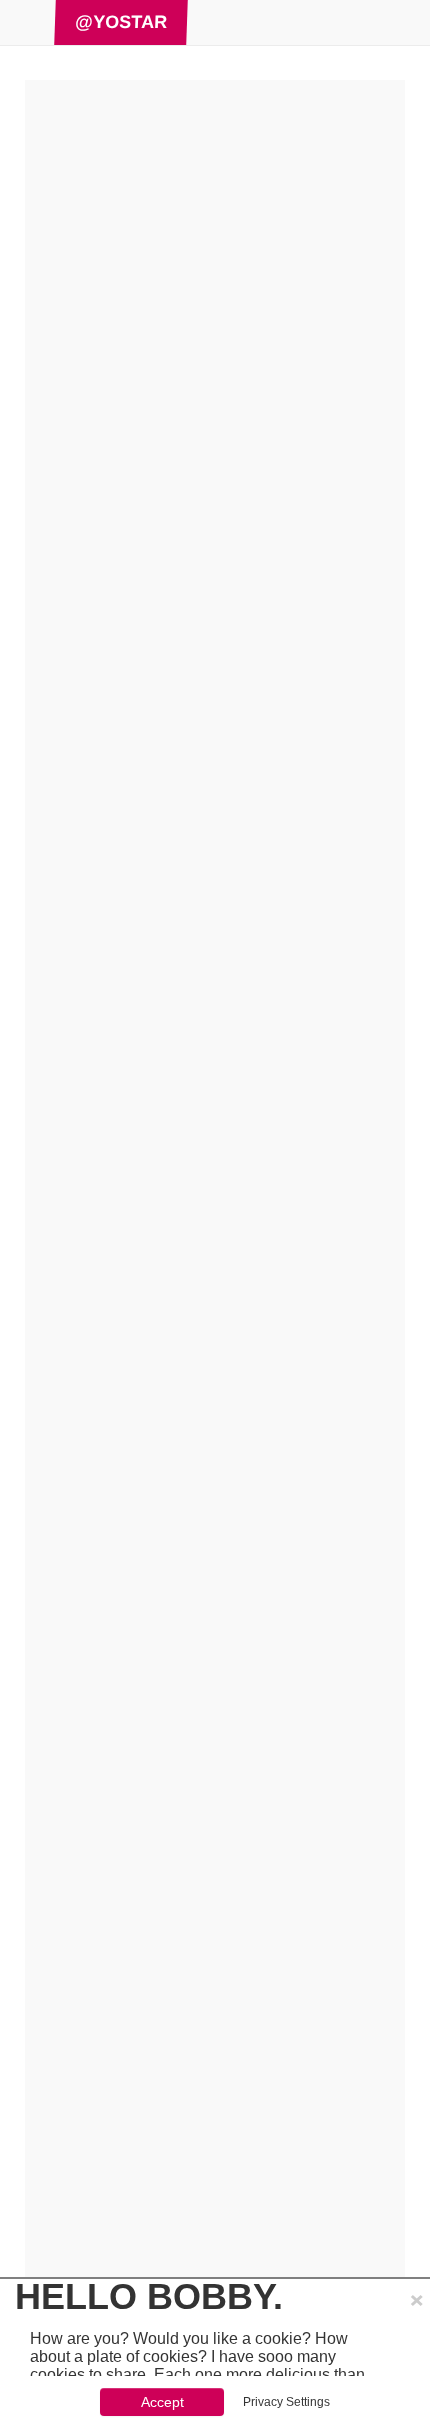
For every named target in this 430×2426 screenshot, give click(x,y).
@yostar (121, 22)
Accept (162, 2402)
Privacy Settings (286, 2402)
